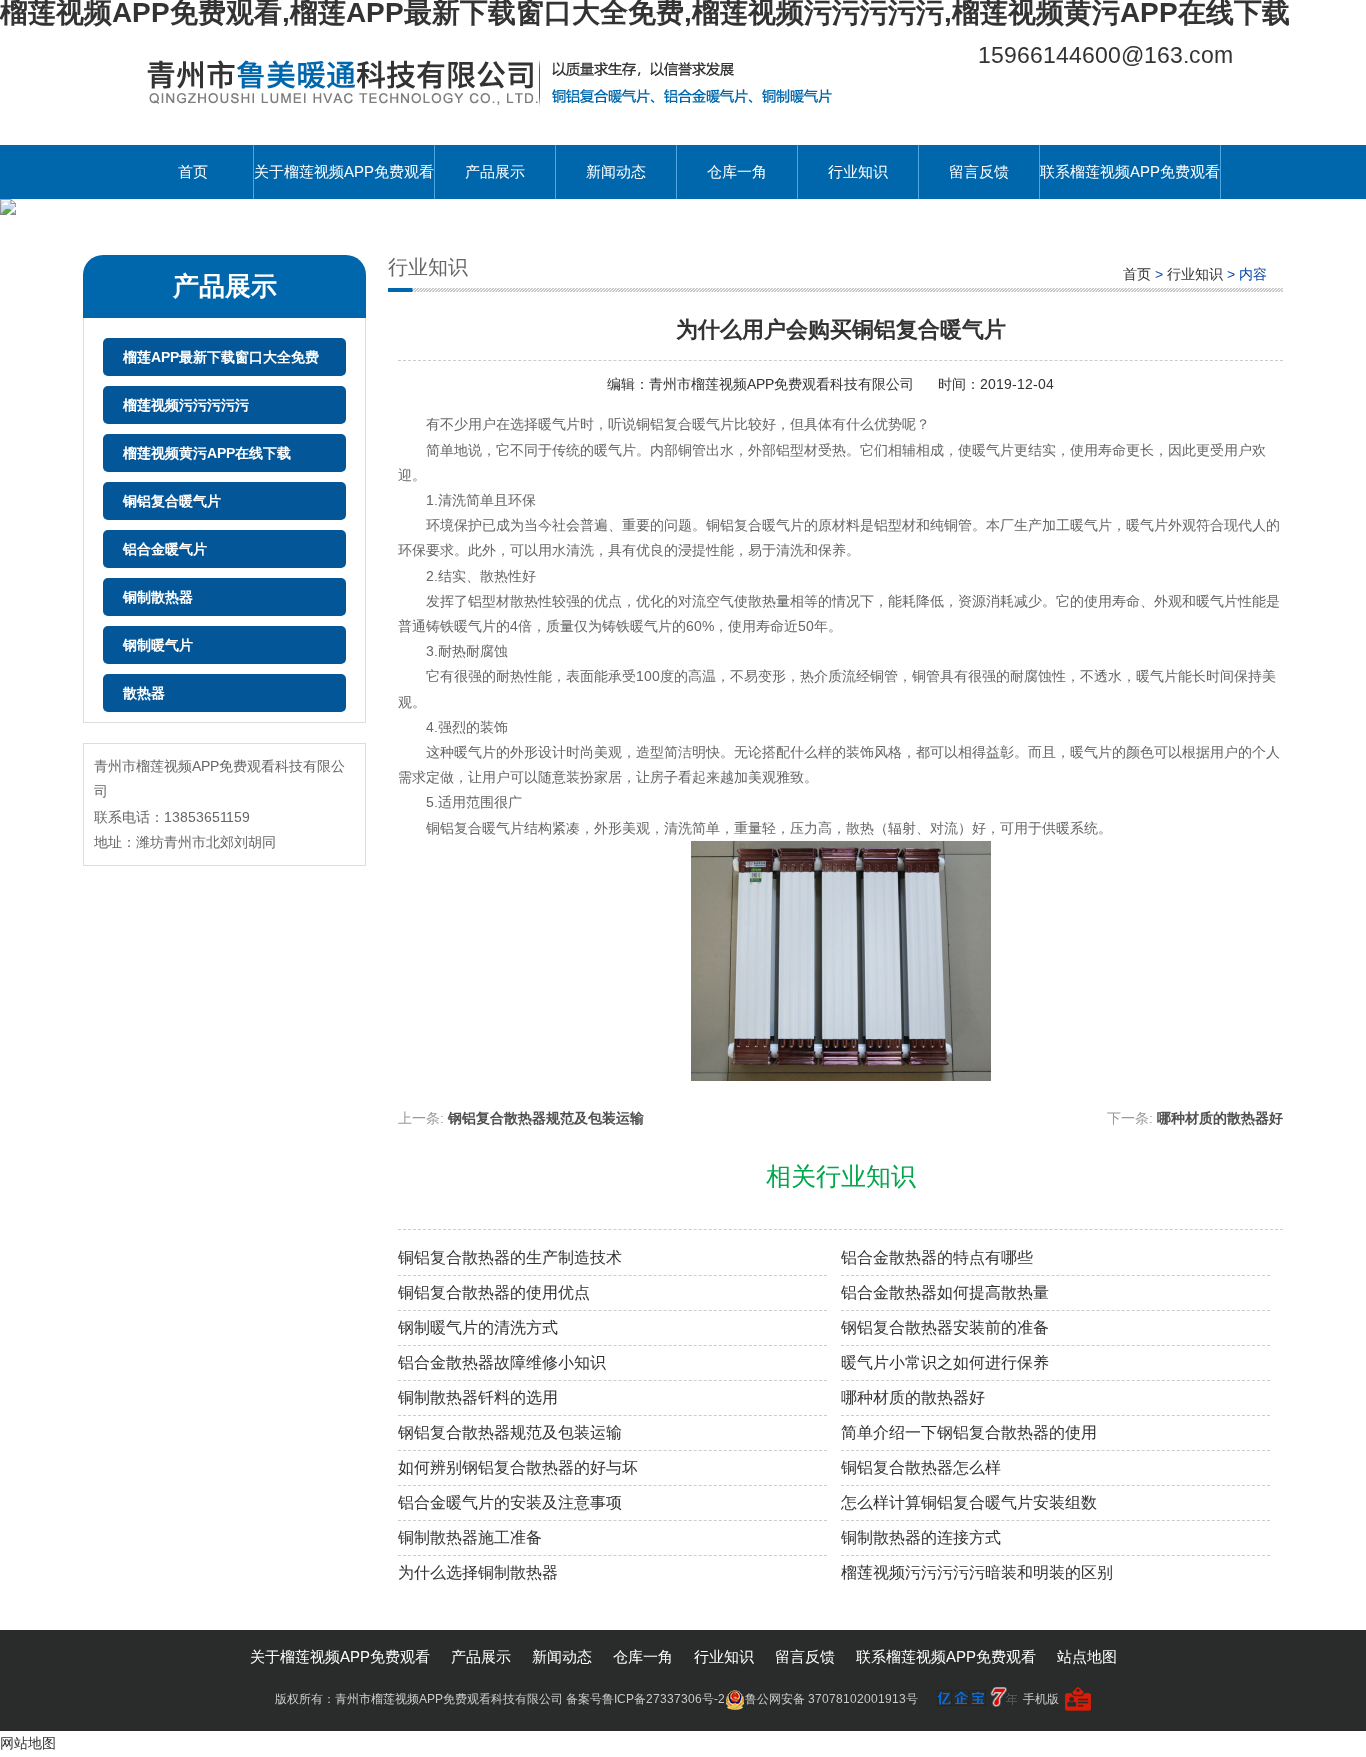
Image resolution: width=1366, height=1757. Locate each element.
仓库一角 (737, 171)
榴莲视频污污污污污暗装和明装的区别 (977, 1572)
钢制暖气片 (158, 645)
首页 (193, 171)
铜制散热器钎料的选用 (478, 1397)
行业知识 (858, 171)
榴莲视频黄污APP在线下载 (207, 453)
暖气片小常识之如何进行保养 (945, 1362)
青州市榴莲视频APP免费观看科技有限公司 (783, 384)
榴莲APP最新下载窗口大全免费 (221, 357)
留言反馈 (979, 171)
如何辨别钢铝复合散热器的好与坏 (518, 1467)
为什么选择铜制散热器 (478, 1572)
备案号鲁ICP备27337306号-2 (645, 1699)
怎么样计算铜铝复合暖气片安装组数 (969, 1502)
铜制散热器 (158, 597)
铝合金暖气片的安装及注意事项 (510, 1502)
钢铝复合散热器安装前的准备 (945, 1327)
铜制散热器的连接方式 (921, 1537)
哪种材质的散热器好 (1220, 1118)
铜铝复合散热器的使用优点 (494, 1292)
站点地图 (1087, 1656)
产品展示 (495, 171)
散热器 (144, 693)
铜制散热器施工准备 (470, 1537)
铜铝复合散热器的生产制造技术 (510, 1257)
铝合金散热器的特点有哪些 (937, 1257)
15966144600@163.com (1105, 55)
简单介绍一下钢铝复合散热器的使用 (969, 1432)
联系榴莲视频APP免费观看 (1130, 171)
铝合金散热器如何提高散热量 (945, 1292)
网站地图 (28, 1743)
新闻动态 (616, 171)
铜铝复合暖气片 (172, 501)
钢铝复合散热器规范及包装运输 (546, 1118)
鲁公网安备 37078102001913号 (831, 1699)
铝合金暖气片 (165, 549)
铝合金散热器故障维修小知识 (502, 1362)
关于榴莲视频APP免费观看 (344, 171)
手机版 (1041, 1699)
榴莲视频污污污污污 (186, 405)
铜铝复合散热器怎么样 (921, 1467)
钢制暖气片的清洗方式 (478, 1327)
